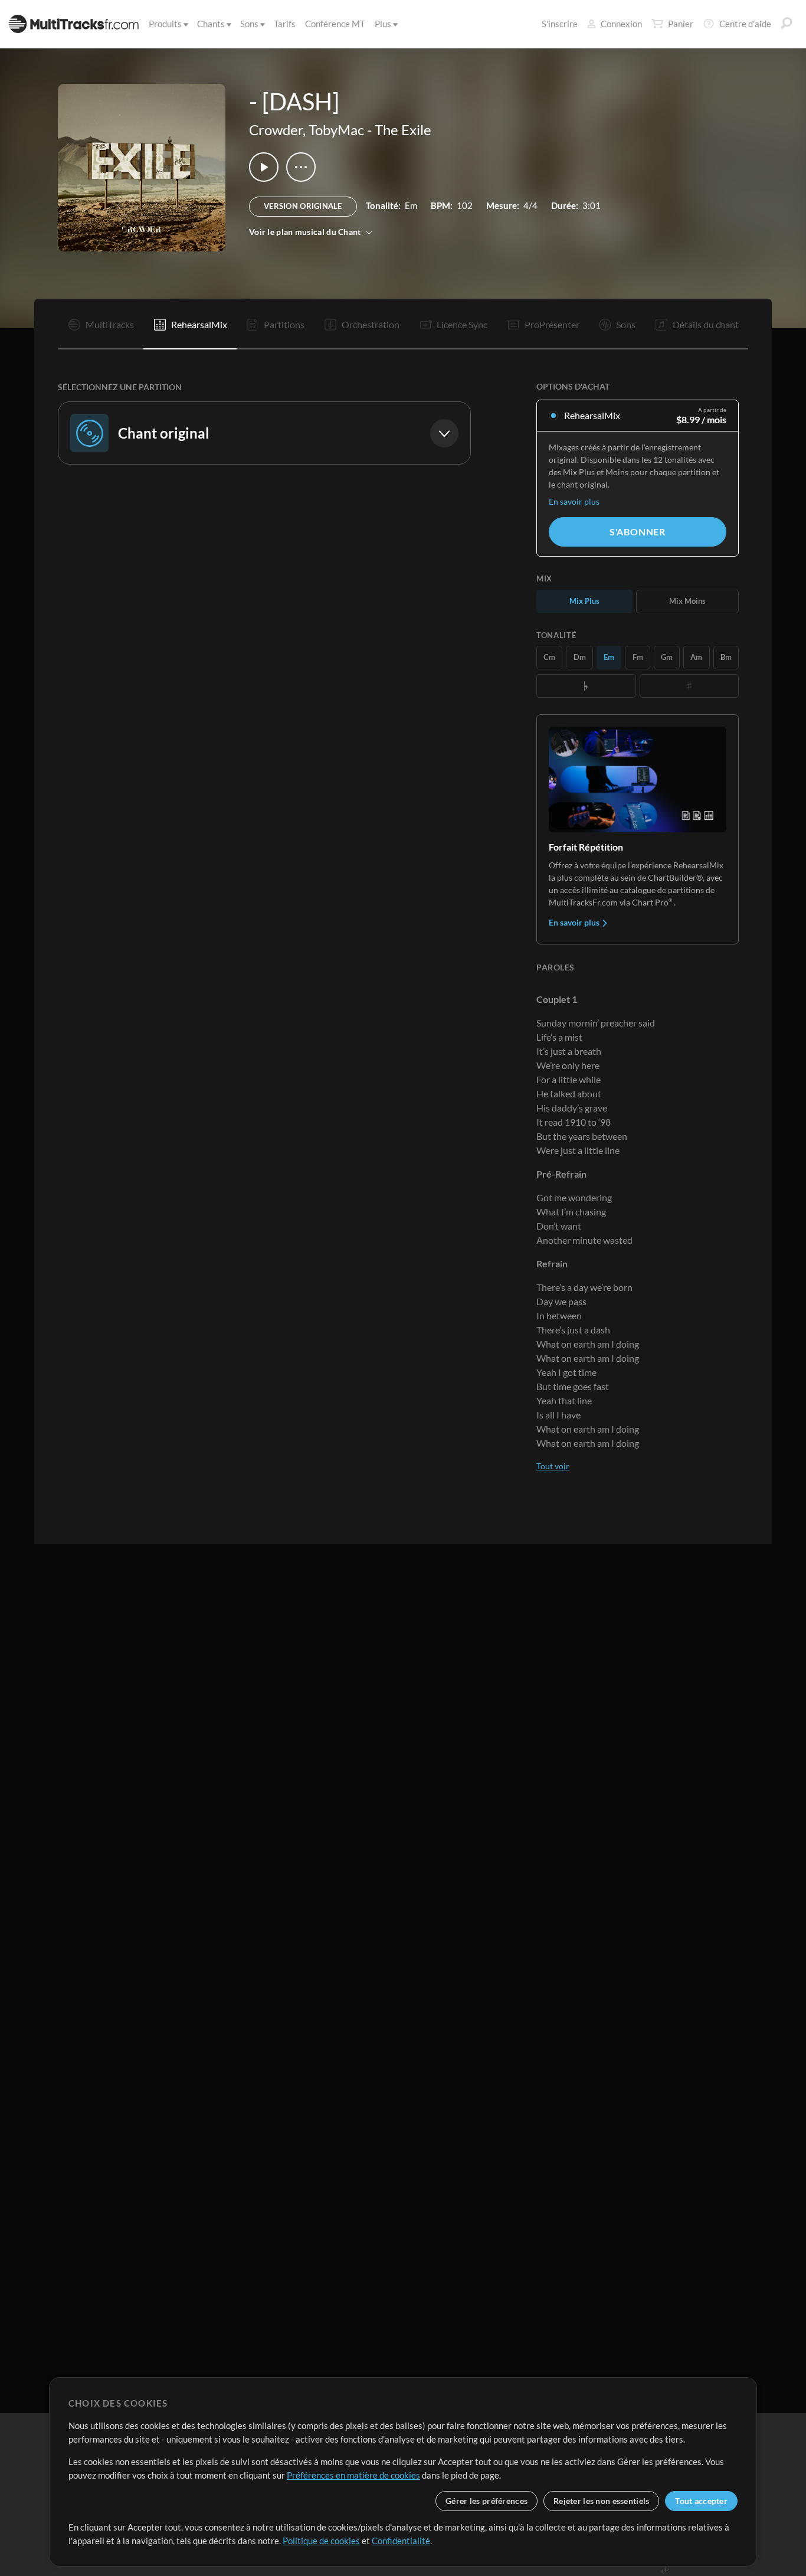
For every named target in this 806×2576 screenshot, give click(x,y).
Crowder (276, 130)
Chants (211, 24)
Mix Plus (584, 601)
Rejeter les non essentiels (601, 2501)
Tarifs (285, 24)
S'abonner (638, 532)
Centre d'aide (745, 24)
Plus (383, 24)
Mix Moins (687, 601)
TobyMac (336, 130)
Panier (681, 24)
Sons (249, 24)
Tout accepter (701, 2501)
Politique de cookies (321, 2541)
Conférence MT (335, 24)
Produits (165, 24)
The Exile (403, 130)
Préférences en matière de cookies (353, 2475)
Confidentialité (401, 2541)
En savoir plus (574, 501)
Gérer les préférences (486, 2501)
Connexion (621, 24)
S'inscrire (560, 24)
